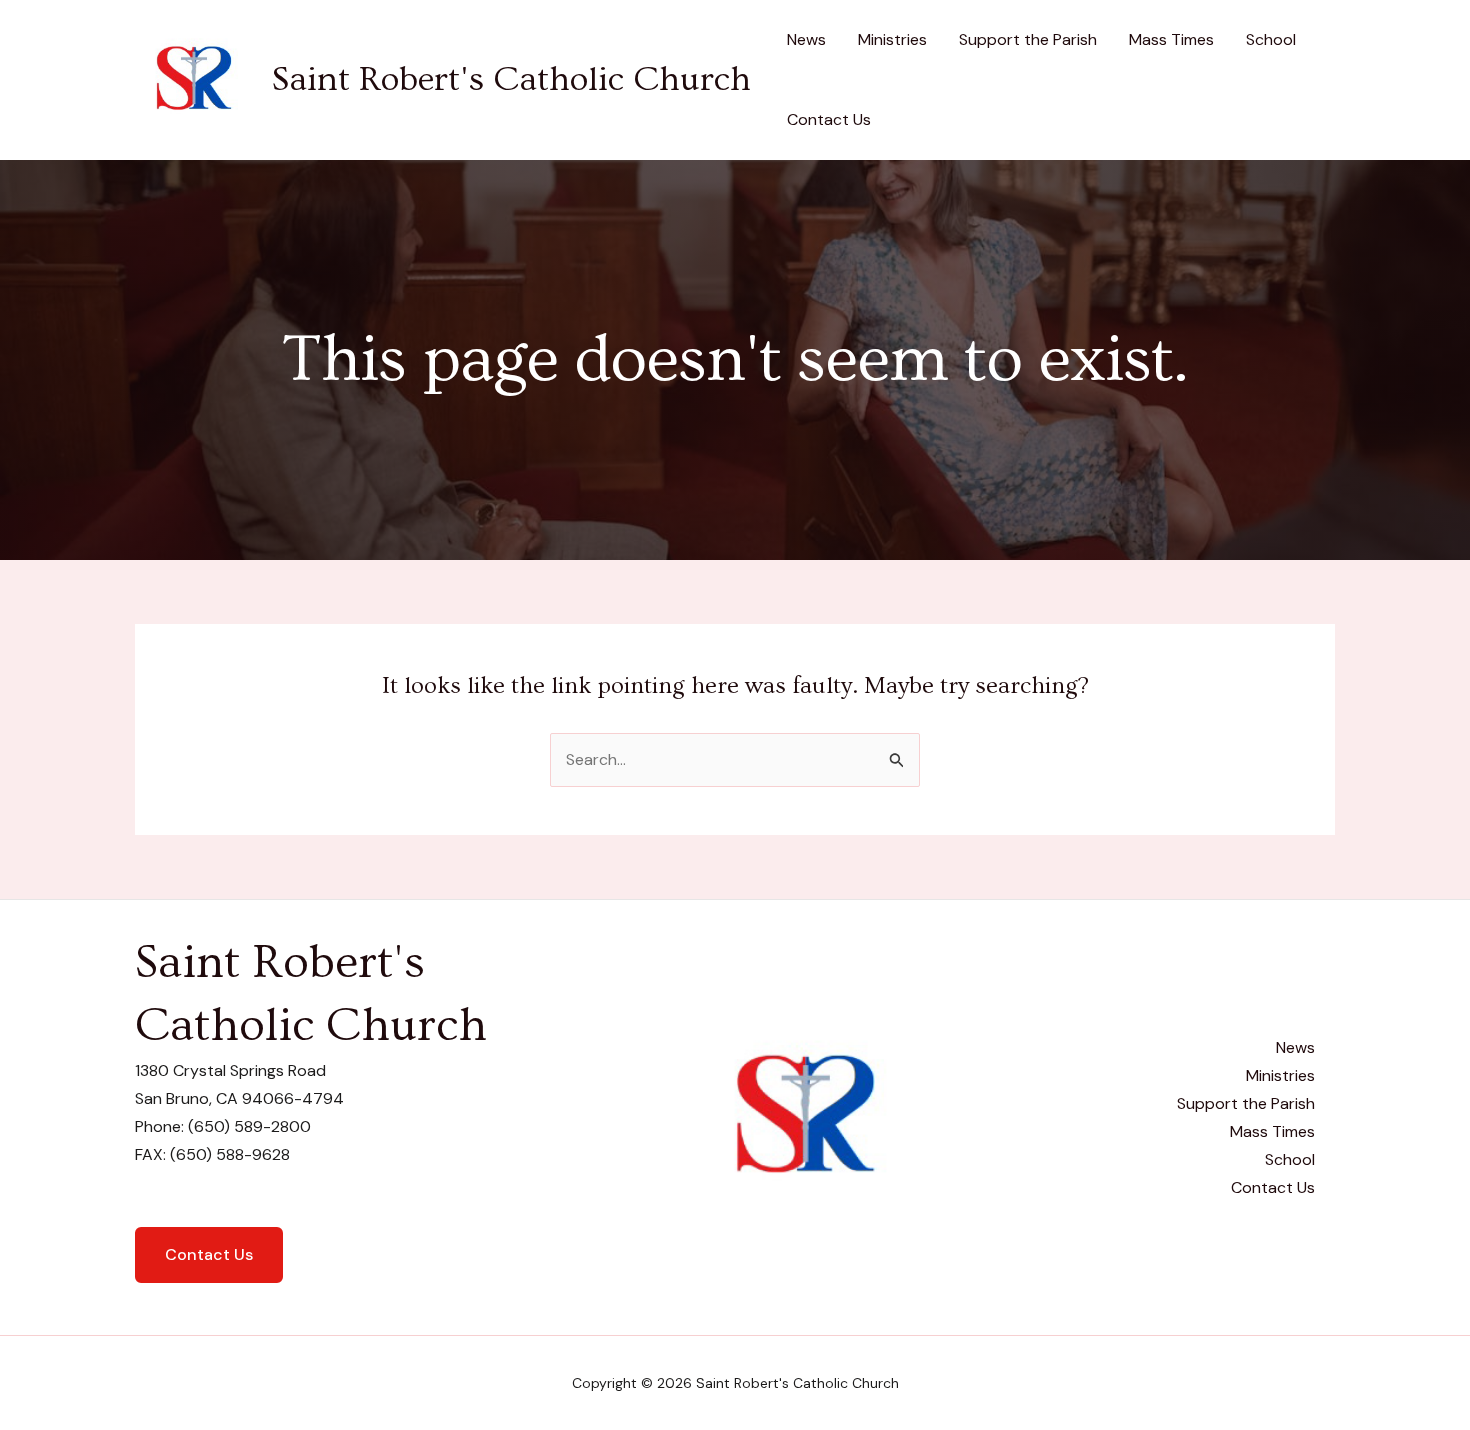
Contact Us (829, 119)
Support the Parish (1028, 39)
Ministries (892, 39)
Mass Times (1171, 39)
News (806, 39)
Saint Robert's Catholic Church (511, 79)
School (1271, 39)
